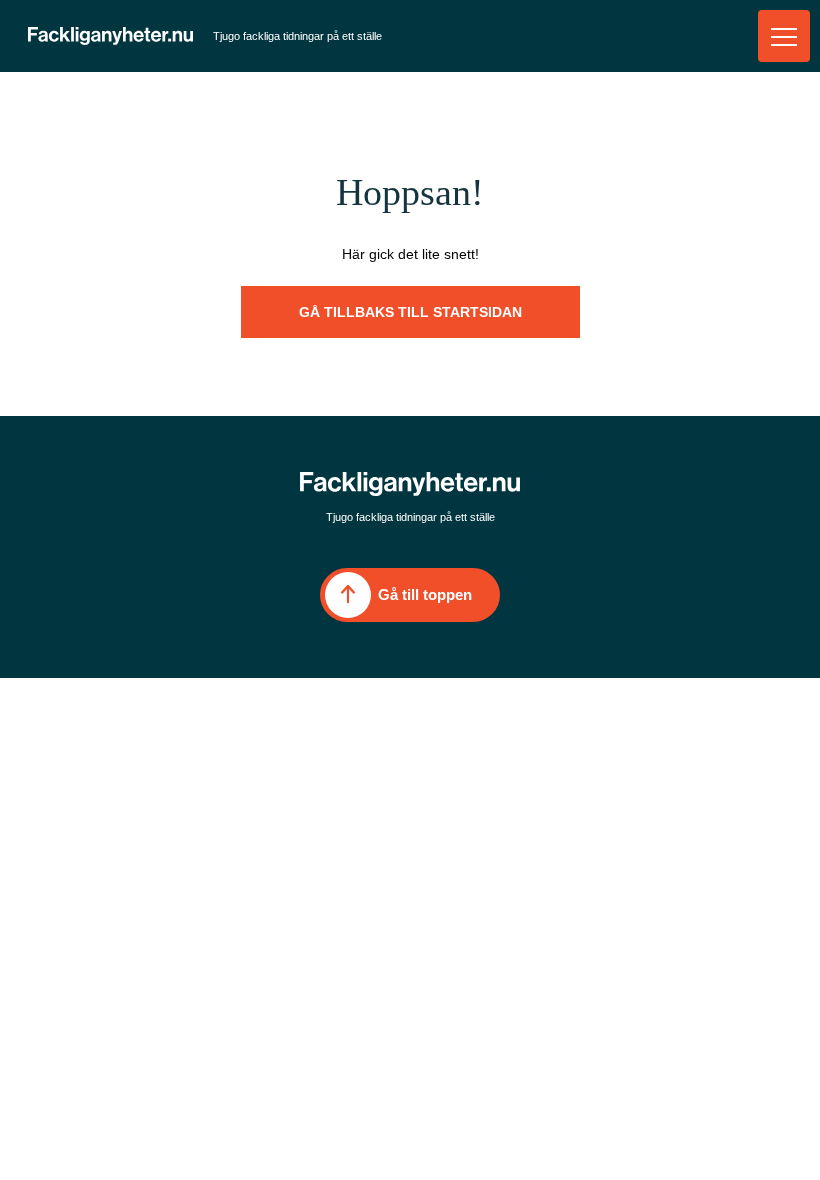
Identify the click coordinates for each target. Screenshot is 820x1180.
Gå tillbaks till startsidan (410, 312)
